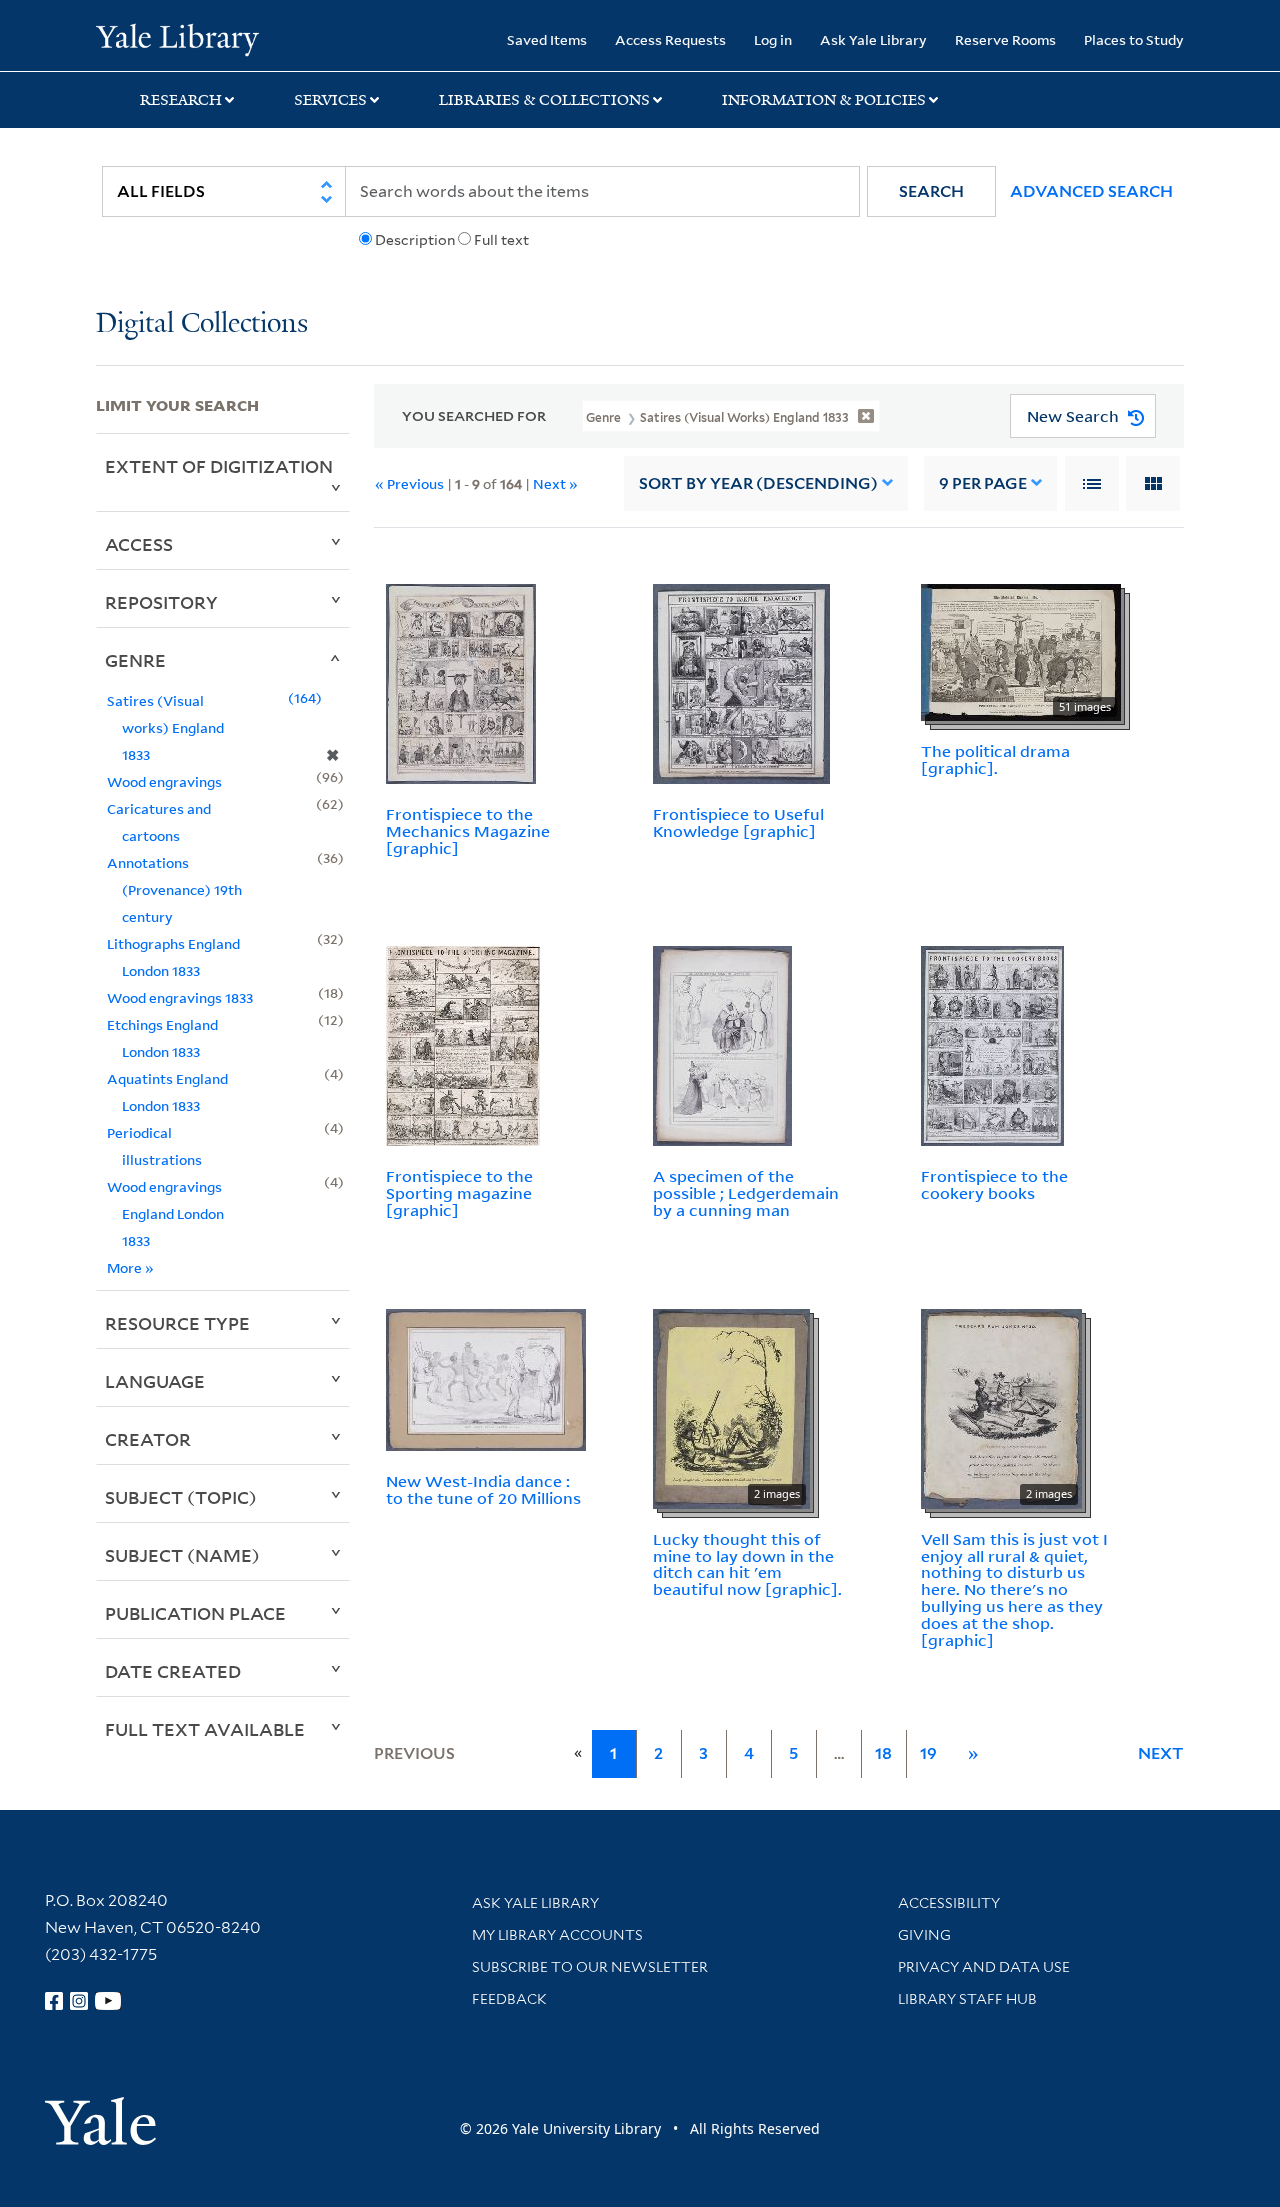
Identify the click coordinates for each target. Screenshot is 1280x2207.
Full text (501, 240)
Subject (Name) (182, 1555)
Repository (161, 602)
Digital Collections (202, 324)
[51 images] (1021, 651)
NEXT (1161, 1753)
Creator (148, 1439)
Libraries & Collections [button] (544, 100)
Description (415, 240)
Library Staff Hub (967, 1999)
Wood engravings (164, 781)
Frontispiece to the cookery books (994, 1184)
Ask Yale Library (873, 39)
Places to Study (1134, 39)
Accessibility (949, 1903)
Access (139, 544)
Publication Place (195, 1613)
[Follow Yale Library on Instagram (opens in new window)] (79, 2001)
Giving (924, 1935)
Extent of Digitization (219, 466)
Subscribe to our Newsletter (590, 1967)
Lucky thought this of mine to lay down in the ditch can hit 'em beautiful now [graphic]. (747, 1564)
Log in (773, 39)
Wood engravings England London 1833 (165, 1213)
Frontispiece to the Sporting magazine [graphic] (459, 1193)
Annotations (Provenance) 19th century (174, 889)
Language (155, 1381)
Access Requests (670, 39)
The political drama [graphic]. (995, 759)
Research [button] (181, 100)
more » (130, 1267)
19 (928, 1753)
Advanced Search (1091, 191)
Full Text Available (205, 1729)
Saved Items (547, 39)
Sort (758, 483)
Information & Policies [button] (824, 100)
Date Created (173, 1671)
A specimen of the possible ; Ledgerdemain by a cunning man (746, 1193)
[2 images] (731, 1407)
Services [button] (330, 100)
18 (883, 1753)
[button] (931, 191)
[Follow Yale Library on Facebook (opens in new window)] (54, 2001)
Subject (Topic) (181, 1497)
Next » (555, 483)
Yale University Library (177, 38)
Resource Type (177, 1323)
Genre (135, 660)
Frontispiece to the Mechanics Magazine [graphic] (468, 831)
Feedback (509, 1999)
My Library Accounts (557, 1935)
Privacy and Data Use (984, 1967)
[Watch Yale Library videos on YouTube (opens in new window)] (108, 2001)
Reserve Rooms (1005, 39)
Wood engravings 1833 (180, 997)
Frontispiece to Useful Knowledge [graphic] (738, 822)
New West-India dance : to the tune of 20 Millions (483, 1489)
